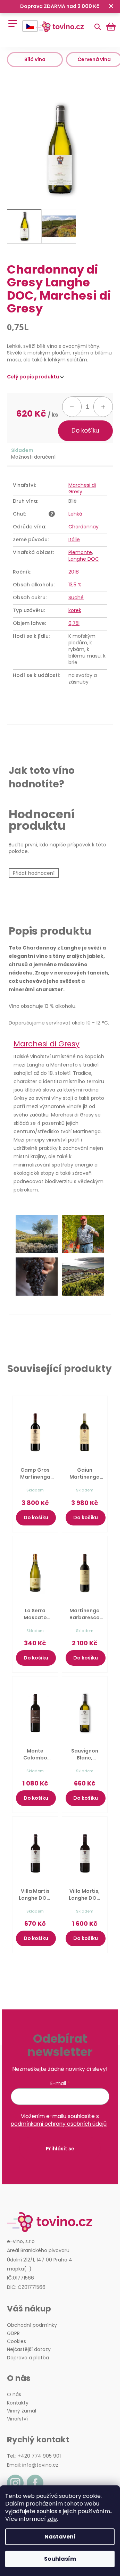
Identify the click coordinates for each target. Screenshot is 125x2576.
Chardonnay (84, 527)
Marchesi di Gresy (82, 488)
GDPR (13, 2334)
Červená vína (94, 59)
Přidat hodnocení (34, 873)
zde (52, 2519)
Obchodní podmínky (32, 2325)
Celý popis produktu (34, 377)
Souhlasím (60, 2559)
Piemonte (80, 552)
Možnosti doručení (33, 457)
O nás (14, 2395)
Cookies (16, 2341)
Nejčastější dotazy (29, 2349)
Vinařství (17, 2419)
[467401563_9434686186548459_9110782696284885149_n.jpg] (83, 1277)
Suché (76, 597)
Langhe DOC (84, 559)
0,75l (74, 623)
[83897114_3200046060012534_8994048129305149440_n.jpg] (37, 1234)
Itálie (74, 540)
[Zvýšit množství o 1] (103, 407)
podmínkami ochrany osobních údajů (59, 2124)
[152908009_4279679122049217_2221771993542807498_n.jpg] (83, 1234)
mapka (15, 2269)
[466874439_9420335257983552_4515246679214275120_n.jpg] (37, 1277)
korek (75, 610)
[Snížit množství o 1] (72, 407)
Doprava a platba (28, 2358)
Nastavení (60, 2537)
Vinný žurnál (22, 2411)
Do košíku (85, 430)
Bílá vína (35, 59)
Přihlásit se (60, 2149)
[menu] (10, 20)
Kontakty (18, 2403)
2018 (74, 572)
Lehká (75, 514)
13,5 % (75, 585)
